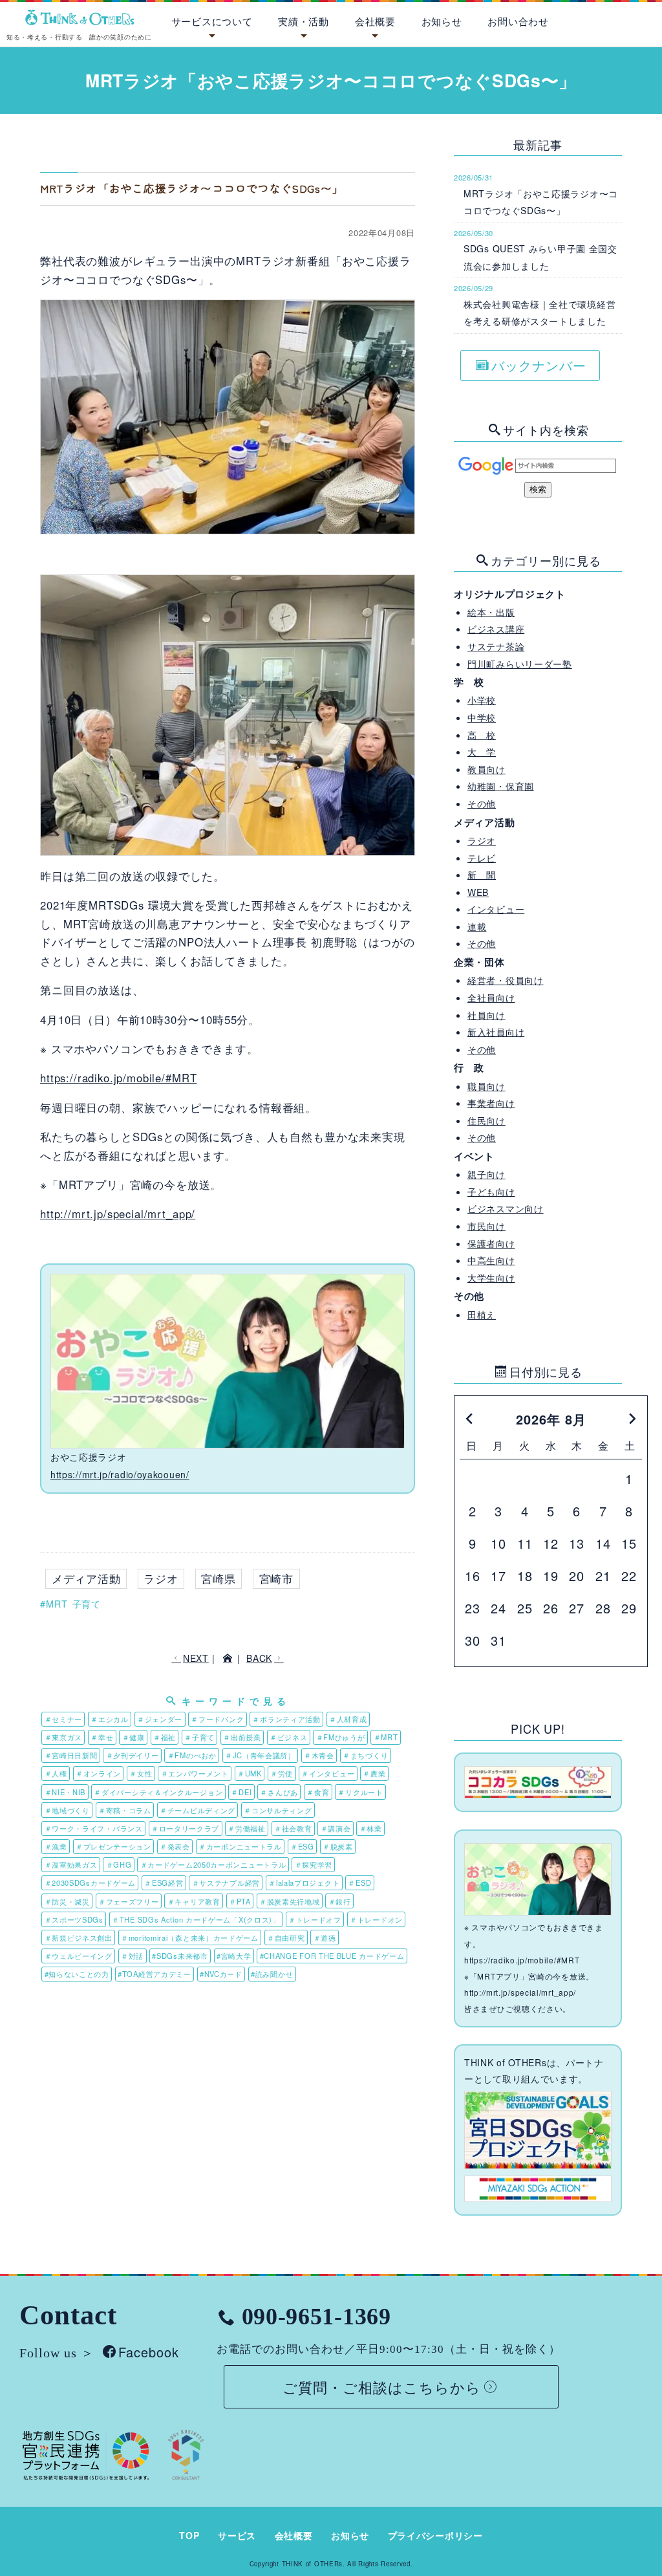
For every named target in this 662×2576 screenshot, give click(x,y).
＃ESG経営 (164, 1883)
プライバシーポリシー (435, 2535)
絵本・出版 (491, 612)
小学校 (482, 700)
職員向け (486, 1086)
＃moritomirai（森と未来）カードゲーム (190, 1937)
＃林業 (371, 1828)
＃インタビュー (328, 1773)
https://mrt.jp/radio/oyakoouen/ (120, 1474)
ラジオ (161, 1578)
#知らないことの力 (77, 1974)
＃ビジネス (289, 1737)
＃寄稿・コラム (125, 1810)
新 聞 (482, 875)
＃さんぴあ (279, 1792)
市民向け (486, 1226)
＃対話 (132, 1956)
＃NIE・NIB (65, 1792)
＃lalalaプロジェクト (304, 1883)
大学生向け (491, 1278)
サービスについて (212, 21)
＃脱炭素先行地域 (290, 1901)
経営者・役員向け (506, 980)
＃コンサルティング (278, 1810)
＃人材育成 (348, 1719)
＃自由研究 (286, 1937)
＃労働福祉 (247, 1828)
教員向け (486, 769)
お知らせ (442, 21)
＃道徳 (325, 1937)
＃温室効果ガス (71, 1864)
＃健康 (133, 1737)
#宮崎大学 (234, 1956)
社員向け (486, 1015)
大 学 (482, 752)
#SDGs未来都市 (180, 1956)
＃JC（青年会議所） (260, 1755)
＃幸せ (102, 1737)
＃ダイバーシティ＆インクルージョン (158, 1792)
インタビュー (496, 909)
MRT (57, 1604)
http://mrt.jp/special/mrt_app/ (118, 1214)
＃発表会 (175, 1846)
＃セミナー (64, 1719)
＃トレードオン (376, 1919)
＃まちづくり (365, 1755)
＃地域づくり (67, 1810)
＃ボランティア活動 (286, 1719)
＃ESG (302, 1846)
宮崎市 (277, 1578)
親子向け (486, 1174)
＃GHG (119, 1864)
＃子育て (199, 1737)
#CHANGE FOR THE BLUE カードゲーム (332, 1956)
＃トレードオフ (315, 1919)
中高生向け (491, 1260)
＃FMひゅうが (341, 1737)
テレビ (482, 858)
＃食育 (318, 1792)
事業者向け (491, 1103)
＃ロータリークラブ (185, 1828)
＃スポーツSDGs (74, 1919)
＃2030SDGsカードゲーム (91, 1883)
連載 (477, 926)
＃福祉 (165, 1737)
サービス (237, 2535)
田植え (482, 1315)
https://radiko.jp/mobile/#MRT (118, 1078)
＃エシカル (110, 1719)
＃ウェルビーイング (79, 1956)
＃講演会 (336, 1828)
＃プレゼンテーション (113, 1846)
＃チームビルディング (198, 1810)
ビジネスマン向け (506, 1208)
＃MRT (386, 1737)
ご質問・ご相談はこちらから (382, 2386)
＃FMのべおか (192, 1755)
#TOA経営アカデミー (155, 1974)
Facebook (149, 2352)
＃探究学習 (314, 1864)
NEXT (196, 1658)
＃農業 (374, 1773)
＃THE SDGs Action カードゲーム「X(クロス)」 (196, 1919)
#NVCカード (221, 1974)
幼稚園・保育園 (501, 786)
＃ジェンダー (160, 1719)
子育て (87, 1604)
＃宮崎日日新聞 (71, 1755)
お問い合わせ (518, 21)
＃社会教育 (293, 1828)
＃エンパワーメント (195, 1773)
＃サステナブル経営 (226, 1883)
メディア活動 (86, 1578)
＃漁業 (56, 1846)
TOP (189, 2535)
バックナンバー (539, 365)
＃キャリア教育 (194, 1901)
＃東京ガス (64, 1737)
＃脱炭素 (338, 1846)
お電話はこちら (595, 19)
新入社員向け (496, 1032)
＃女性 (141, 1773)
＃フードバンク (217, 1719)
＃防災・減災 (67, 1901)
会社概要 (375, 21)
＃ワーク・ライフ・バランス (94, 1828)
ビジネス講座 (496, 629)
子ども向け (491, 1192)
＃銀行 (340, 1901)
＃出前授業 (242, 1737)
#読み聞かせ (272, 1974)
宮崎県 (219, 1578)
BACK (259, 1658)
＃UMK (250, 1773)
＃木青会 (319, 1755)
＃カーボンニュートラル (240, 1846)
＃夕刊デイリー (133, 1755)
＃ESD (359, 1883)
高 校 (482, 735)
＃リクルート (360, 1792)
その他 (482, 803)
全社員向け (491, 998)
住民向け (486, 1120)
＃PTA (240, 1901)
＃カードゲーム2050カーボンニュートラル (213, 1864)
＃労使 (282, 1773)
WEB (478, 892)
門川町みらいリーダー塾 (520, 664)
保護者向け (491, 1243)
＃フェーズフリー (129, 1901)
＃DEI (241, 1792)
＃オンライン (98, 1773)
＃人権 (56, 1773)
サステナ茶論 (496, 646)
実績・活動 (304, 21)
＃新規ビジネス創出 (79, 1937)
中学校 (482, 717)
